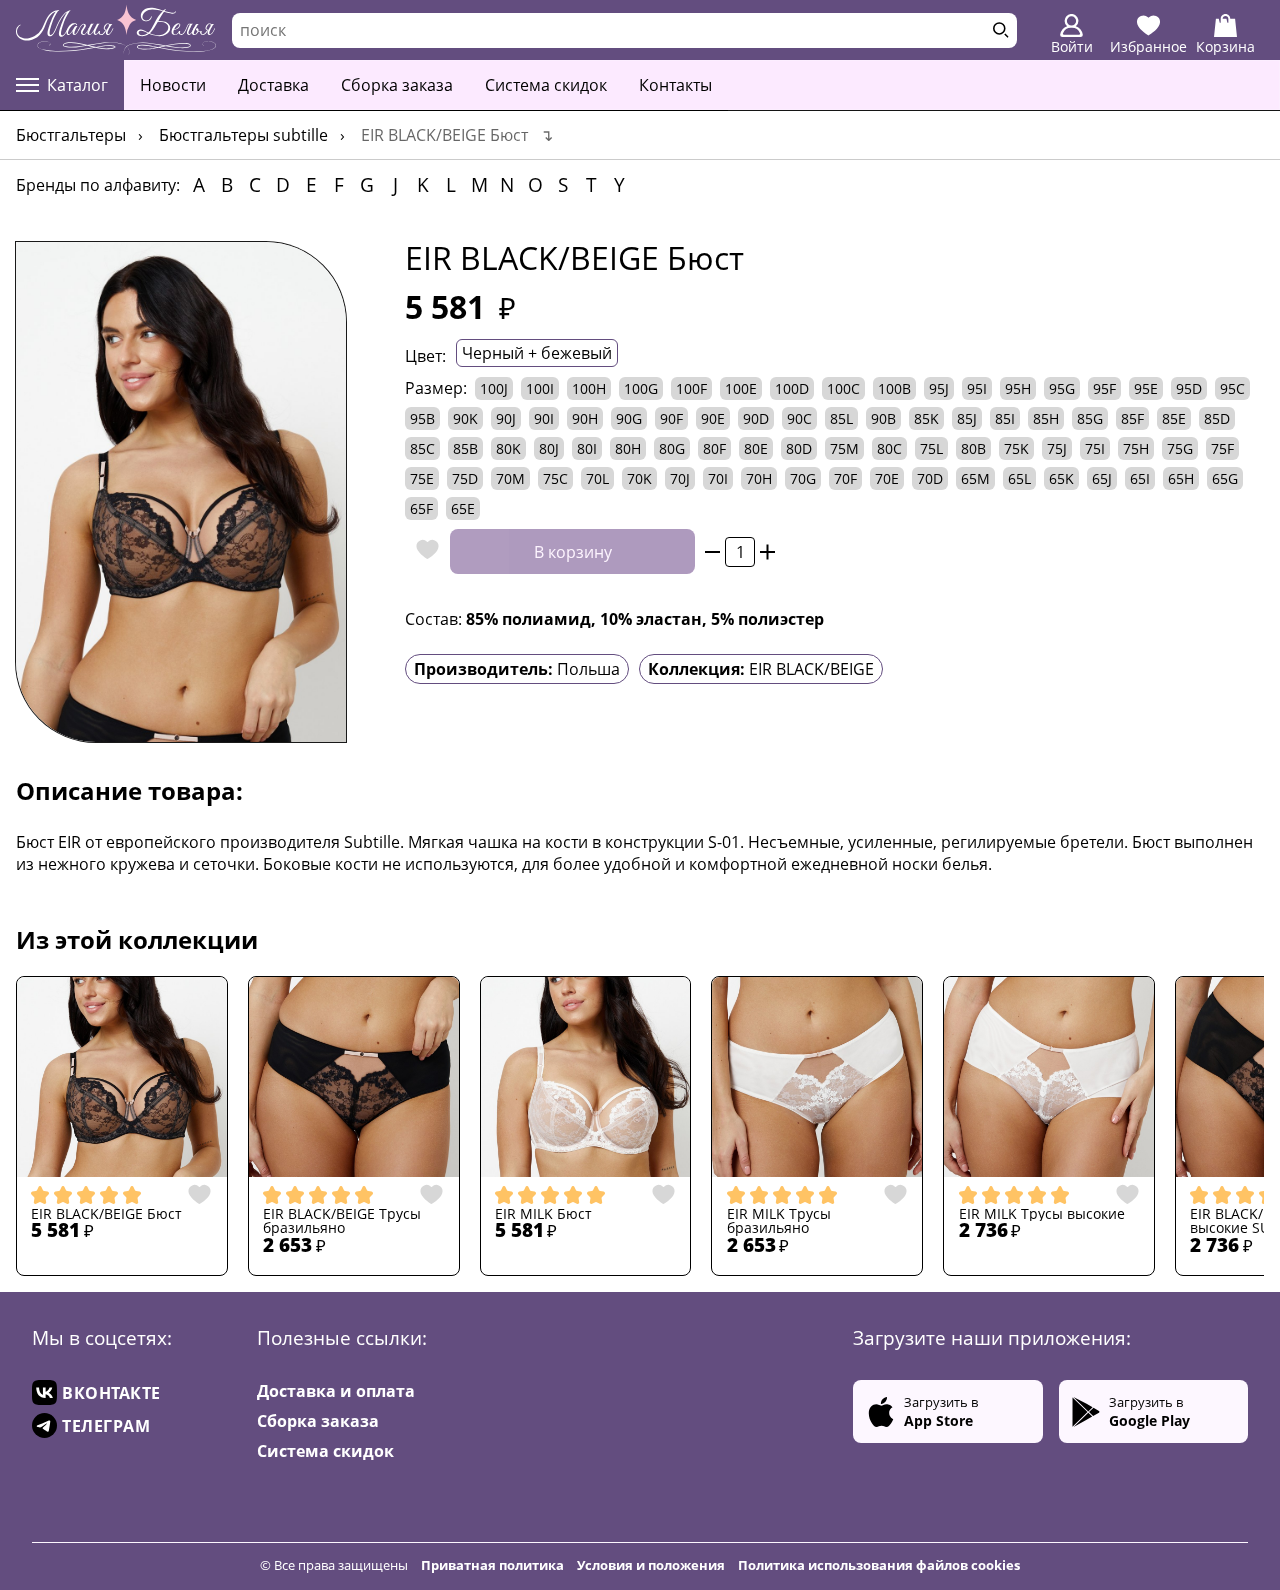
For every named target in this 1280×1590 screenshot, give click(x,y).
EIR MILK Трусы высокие (1042, 1214)
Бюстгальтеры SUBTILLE (243, 135)
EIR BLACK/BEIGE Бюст (106, 1214)
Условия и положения (651, 1565)
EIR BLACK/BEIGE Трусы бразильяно (342, 1221)
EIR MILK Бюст (543, 1214)
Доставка (273, 85)
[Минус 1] (712, 551)
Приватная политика (492, 1565)
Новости (173, 85)
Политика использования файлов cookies (879, 1565)
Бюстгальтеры (71, 135)
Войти (1072, 46)
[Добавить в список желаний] (422, 551)
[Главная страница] (116, 30)
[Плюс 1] (767, 551)
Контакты (675, 85)
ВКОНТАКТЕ (111, 1393)
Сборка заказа (397, 85)
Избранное (1148, 46)
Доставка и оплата (336, 1391)
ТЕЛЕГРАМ (106, 1426)
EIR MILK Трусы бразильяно (779, 1221)
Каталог (77, 85)
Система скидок (546, 85)
